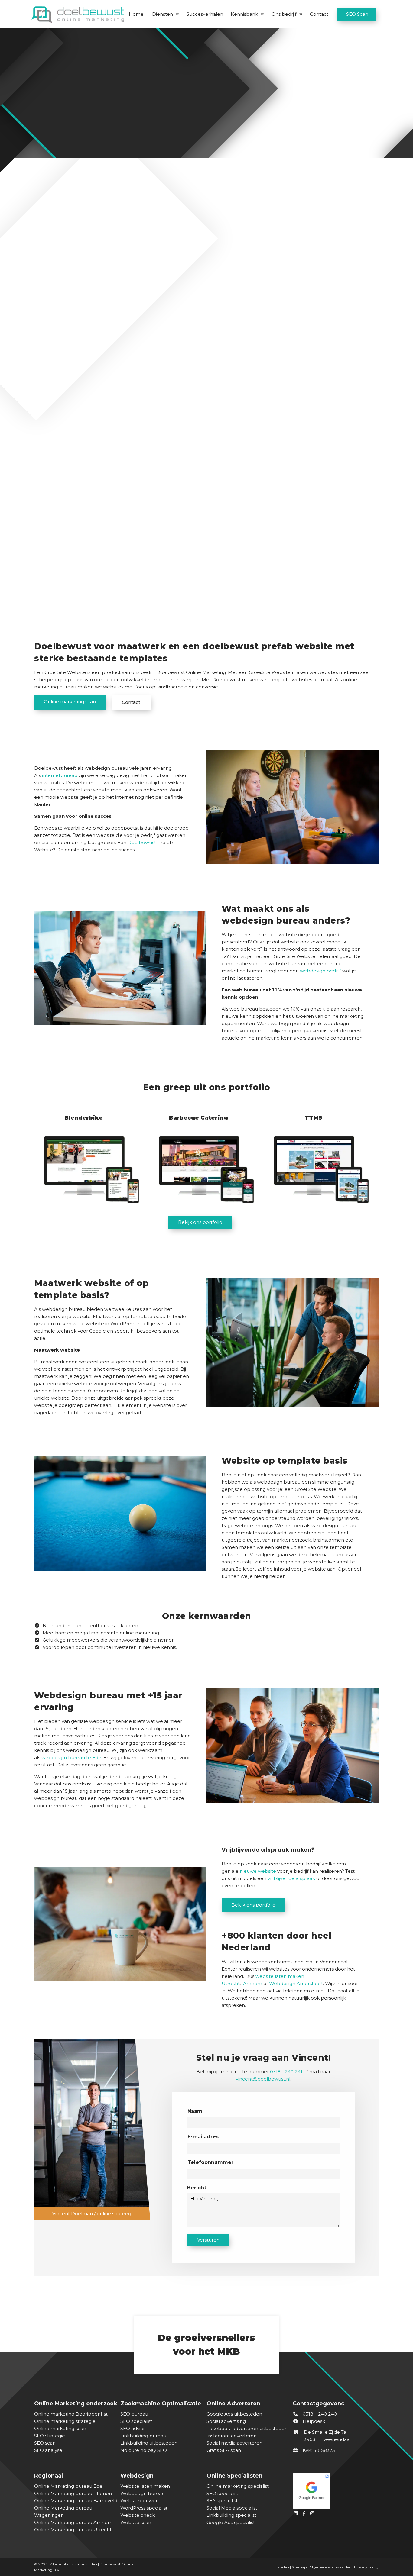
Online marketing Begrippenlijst (71, 2414)
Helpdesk (313, 2421)
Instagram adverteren (232, 2436)
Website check (138, 2515)
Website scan (136, 2522)
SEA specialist (222, 2501)
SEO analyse (48, 2450)
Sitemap (299, 2567)
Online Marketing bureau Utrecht (73, 2530)
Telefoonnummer (210, 2162)
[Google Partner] (334, 2489)
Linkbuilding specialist (231, 2515)
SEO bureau (134, 2414)
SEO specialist (136, 2421)
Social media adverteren (234, 2443)
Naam (195, 2111)
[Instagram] (313, 2513)
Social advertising (226, 2421)
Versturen (208, 2240)
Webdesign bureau (143, 2493)
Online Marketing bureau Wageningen (63, 2512)
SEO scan (45, 2443)
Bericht (197, 2188)
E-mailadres (203, 2137)
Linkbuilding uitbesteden (149, 2443)
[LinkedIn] (297, 2513)
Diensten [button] (163, 14)
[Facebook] (305, 2513)
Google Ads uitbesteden (234, 2414)
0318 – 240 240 (319, 2414)
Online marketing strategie (65, 2421)
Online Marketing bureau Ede (68, 2486)
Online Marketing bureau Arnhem (73, 2522)
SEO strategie (50, 2436)
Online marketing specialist (238, 2486)
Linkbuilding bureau (143, 2436)
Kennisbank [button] (244, 14)
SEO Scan (357, 14)
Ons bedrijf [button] (284, 14)
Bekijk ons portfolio (200, 1222)
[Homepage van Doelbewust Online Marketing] (78, 15)
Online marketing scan (70, 702)
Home (136, 14)
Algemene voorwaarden (330, 2567)
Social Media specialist (232, 2508)
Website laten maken (145, 2486)
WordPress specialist (144, 2508)
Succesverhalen (205, 14)
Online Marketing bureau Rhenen (73, 2493)
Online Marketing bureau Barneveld (76, 2501)
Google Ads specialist (231, 2522)
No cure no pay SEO (144, 2450)
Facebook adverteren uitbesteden (247, 2428)
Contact (319, 14)
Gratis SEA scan (224, 2450)
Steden (283, 2567)
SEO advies (133, 2428)
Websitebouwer (139, 2501)
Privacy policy (366, 2567)
